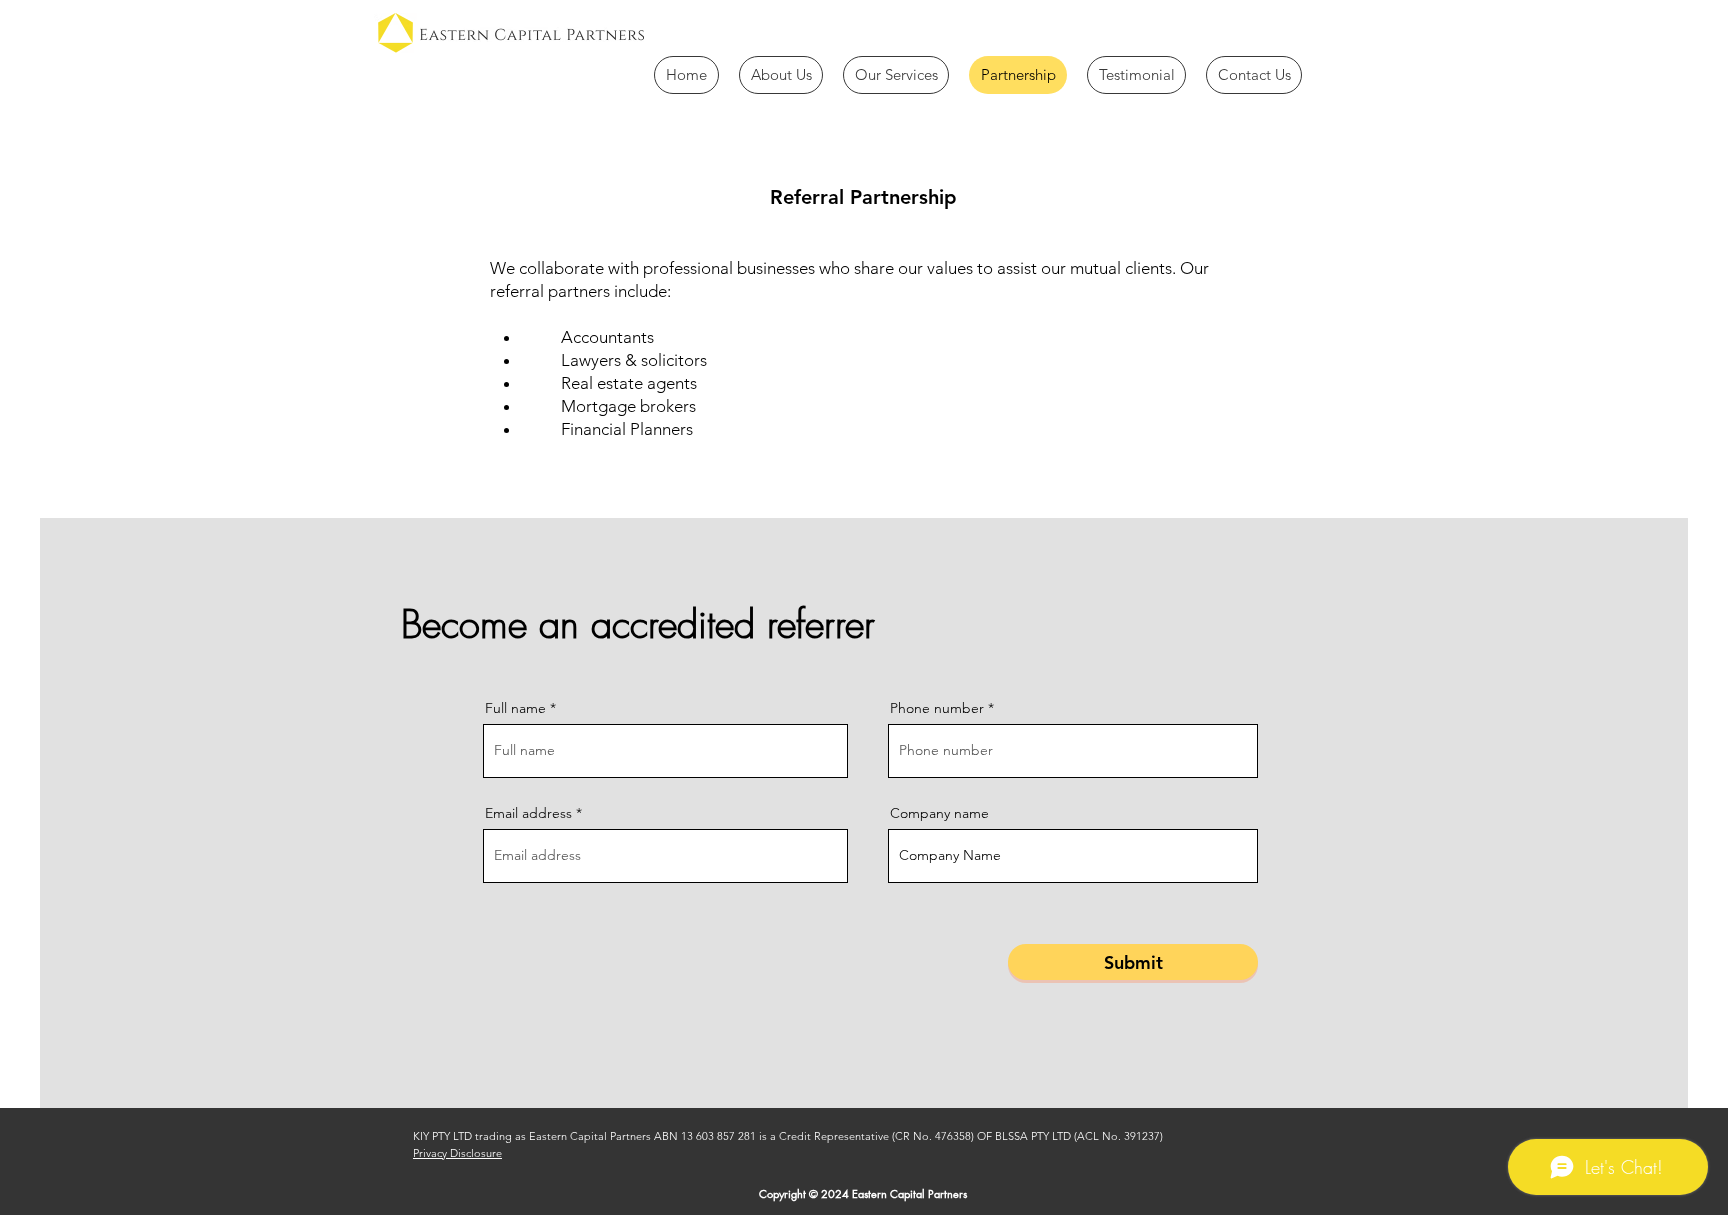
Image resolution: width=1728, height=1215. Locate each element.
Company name (939, 813)
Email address (528, 813)
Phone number (937, 708)
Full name (515, 708)
